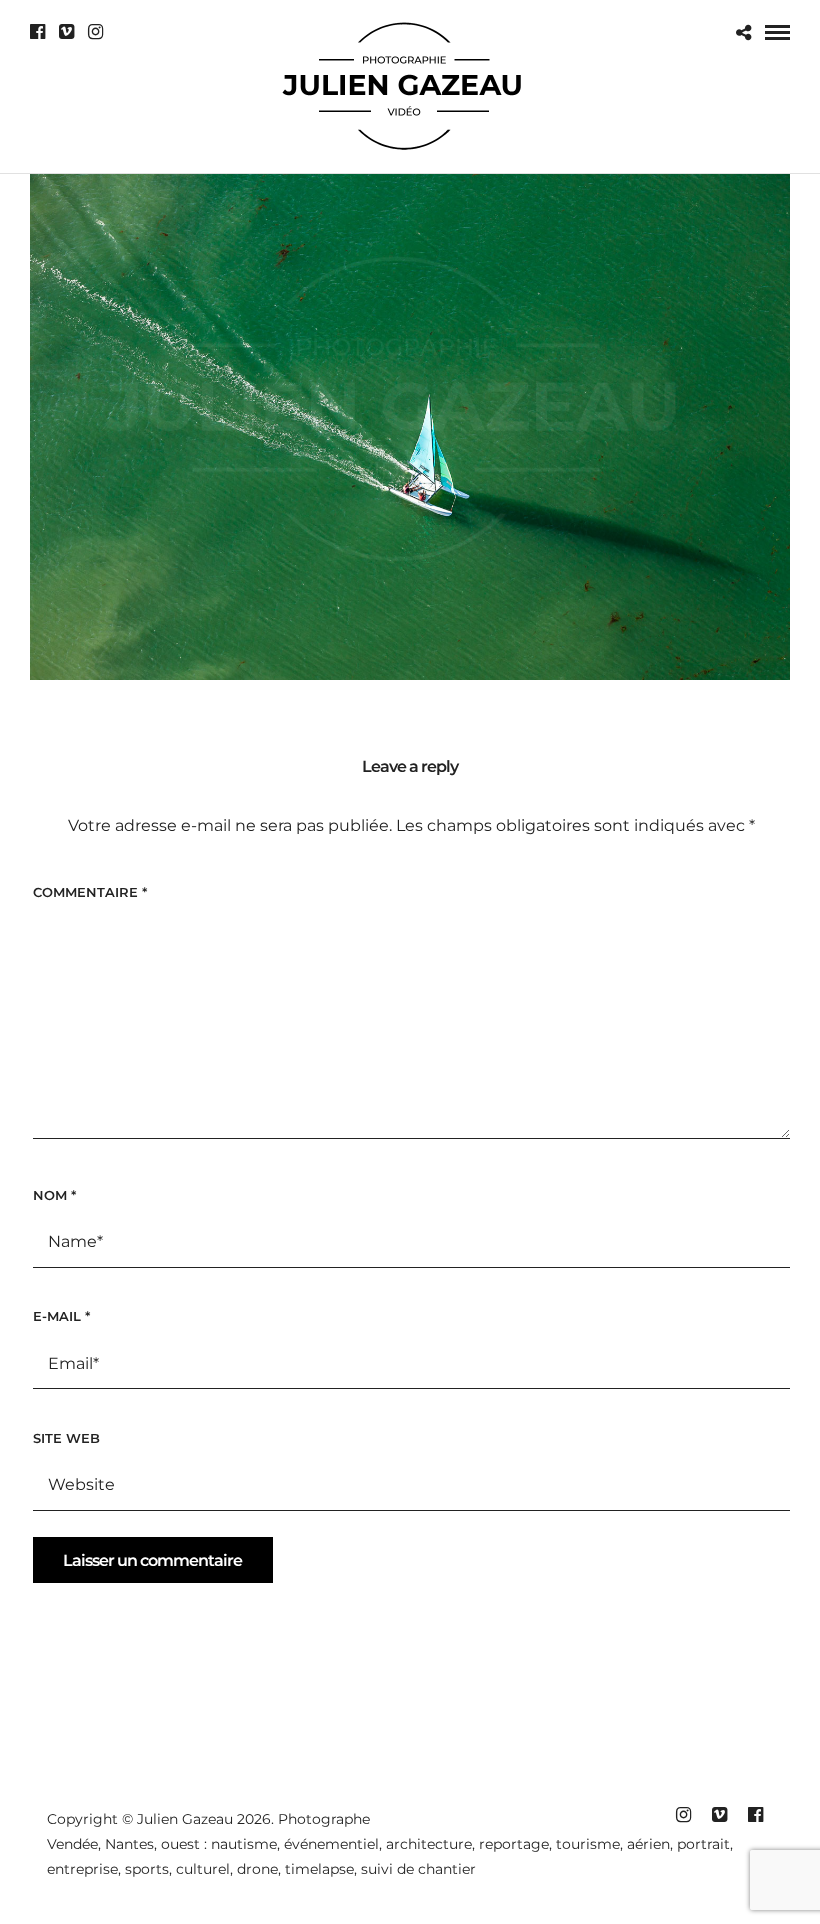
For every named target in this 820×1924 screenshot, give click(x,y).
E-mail (61, 1316)
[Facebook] (37, 32)
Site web (66, 1438)
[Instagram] (95, 32)
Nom (54, 1195)
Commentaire (90, 892)
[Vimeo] (66, 32)
